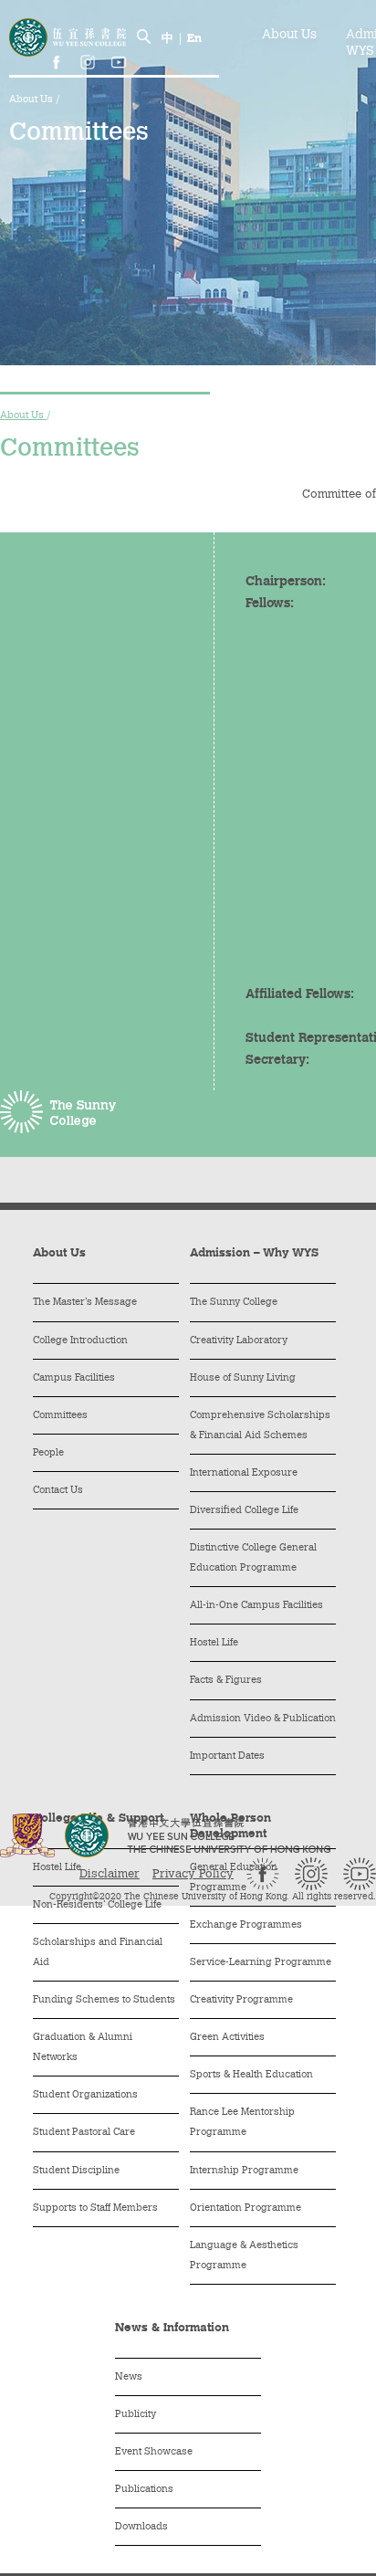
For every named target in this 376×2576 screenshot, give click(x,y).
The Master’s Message (85, 1303)
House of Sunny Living (243, 1378)
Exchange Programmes (246, 1925)
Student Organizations (85, 2095)
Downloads (141, 2527)
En (194, 39)
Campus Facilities (74, 1378)
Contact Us (58, 1491)
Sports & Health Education (251, 2075)
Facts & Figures (226, 1681)
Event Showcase (154, 2452)
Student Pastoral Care (84, 2133)
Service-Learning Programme (261, 1963)
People (48, 1453)
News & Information (172, 2328)
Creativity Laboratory (239, 1341)
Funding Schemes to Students (104, 2000)
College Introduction (80, 1341)
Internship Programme (244, 2171)
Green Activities (227, 2038)
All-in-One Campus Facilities (256, 1606)
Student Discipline (76, 2171)
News (129, 2377)
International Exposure (244, 1473)
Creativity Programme (241, 2000)
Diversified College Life (244, 1511)
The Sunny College (234, 1303)
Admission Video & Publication (263, 1719)
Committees (60, 1416)
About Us (32, 100)
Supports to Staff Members (95, 2208)
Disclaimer (110, 1874)
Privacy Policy (193, 1874)
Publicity (136, 2415)
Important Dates (227, 1756)
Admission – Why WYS (254, 1253)
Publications (144, 2490)
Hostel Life (214, 1643)
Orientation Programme (245, 2208)
